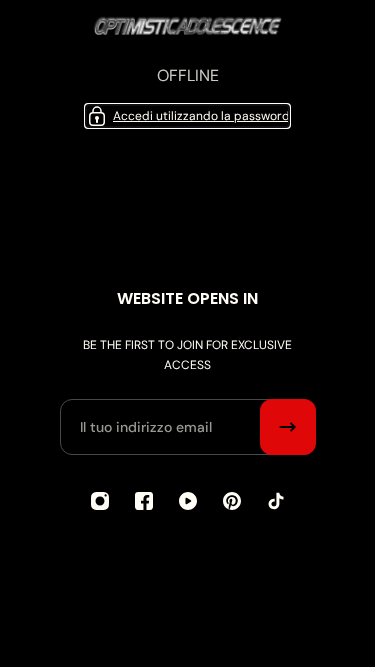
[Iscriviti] (288, 427)
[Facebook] (144, 501)
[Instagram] (100, 501)
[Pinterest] (232, 501)
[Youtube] (188, 501)
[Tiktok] (276, 501)
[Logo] (188, 32)
